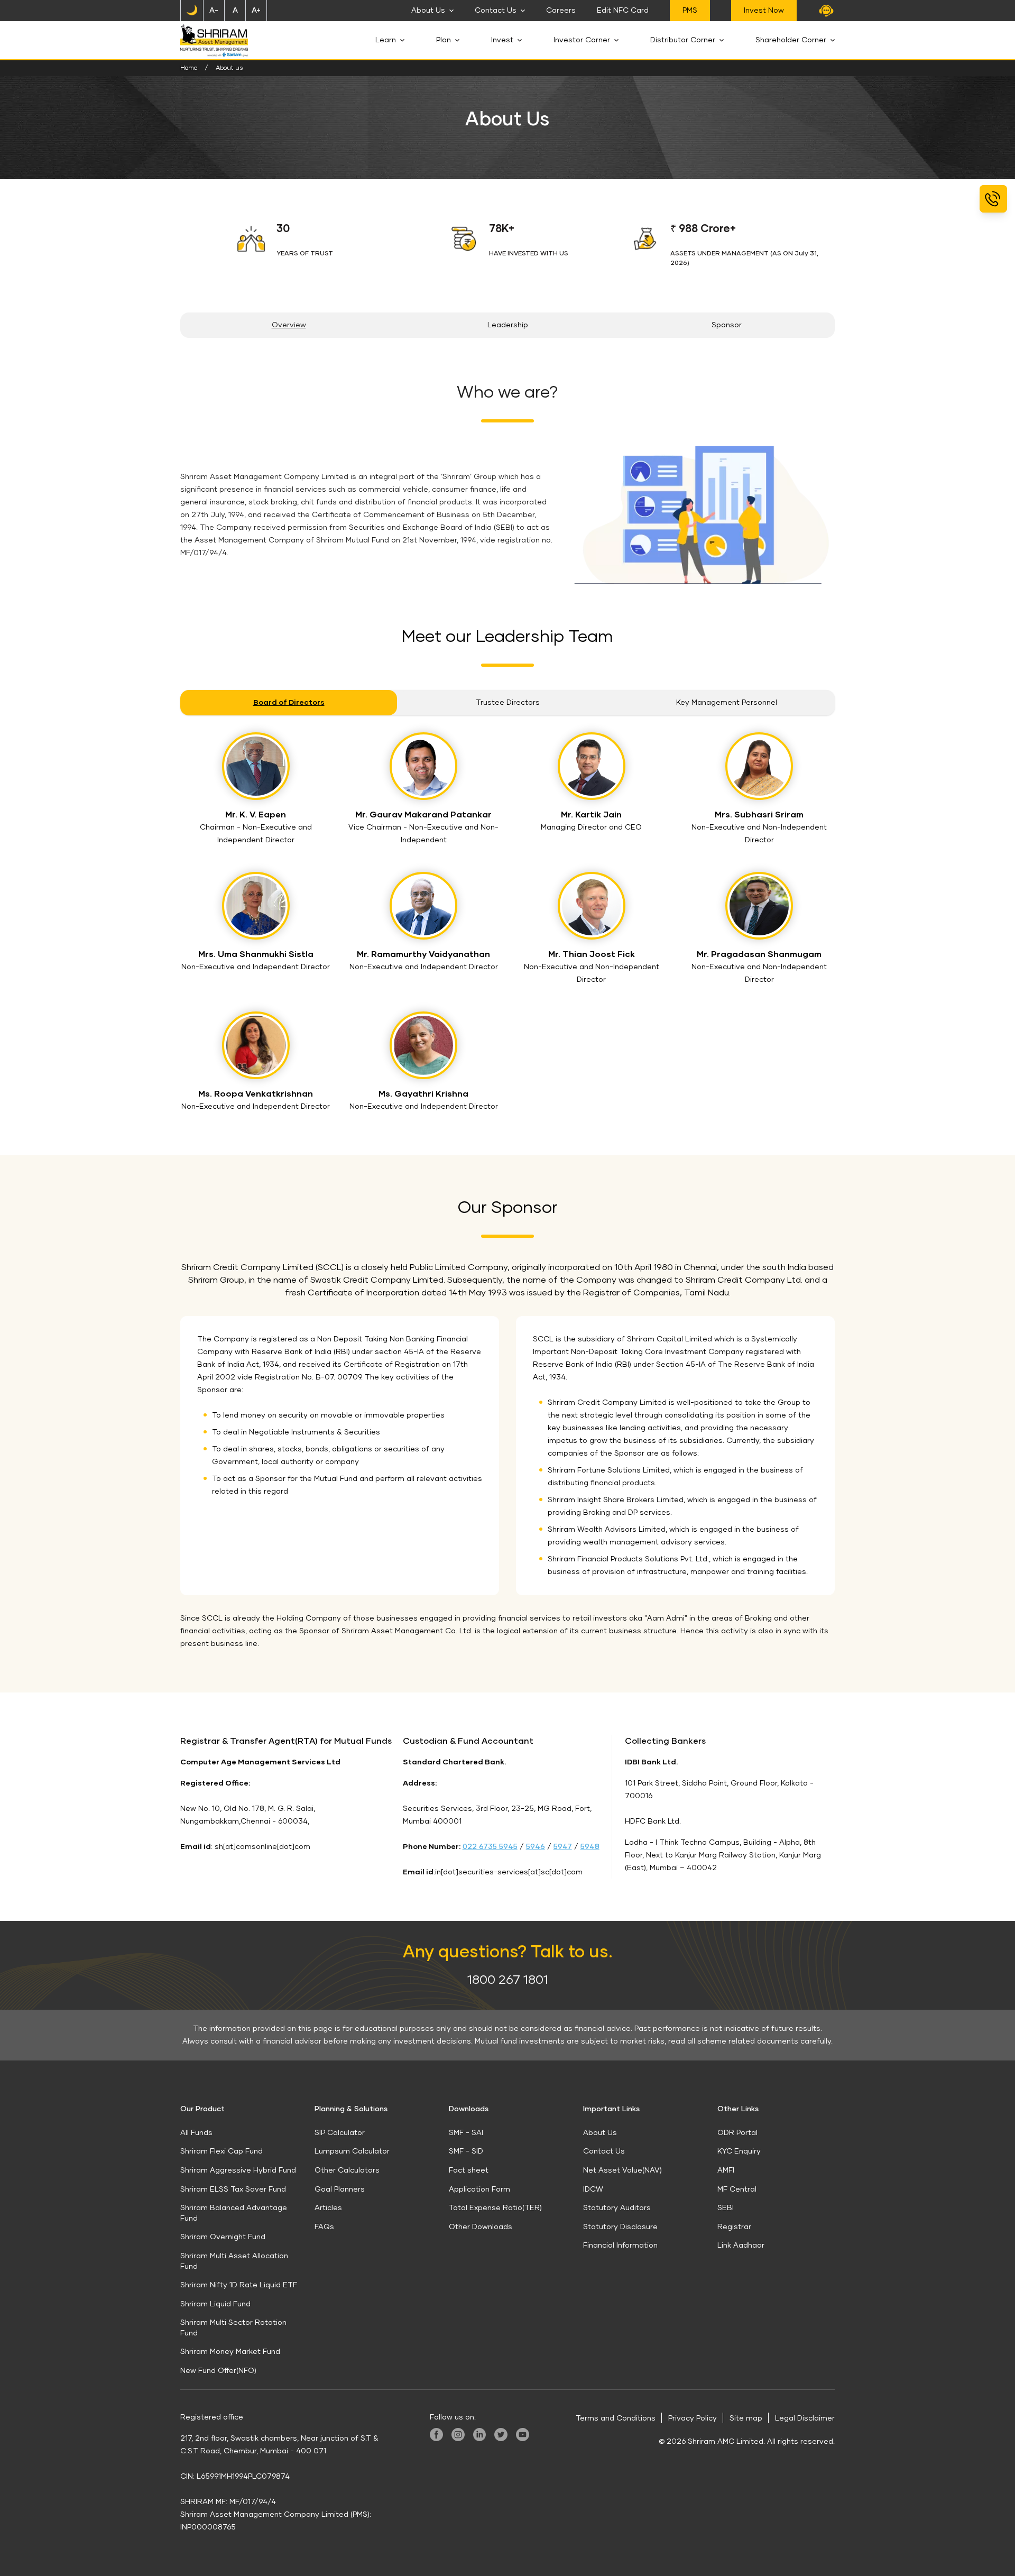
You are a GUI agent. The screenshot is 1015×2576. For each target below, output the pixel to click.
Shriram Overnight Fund (223, 2237)
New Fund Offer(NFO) (218, 2371)
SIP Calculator (340, 2133)
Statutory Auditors (617, 2208)
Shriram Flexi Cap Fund (222, 2151)
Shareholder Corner (791, 40)
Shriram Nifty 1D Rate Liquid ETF (239, 2285)
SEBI (726, 2208)
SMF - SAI (466, 2133)
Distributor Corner (683, 40)
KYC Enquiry (739, 2151)
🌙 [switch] (192, 11)
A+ (256, 11)
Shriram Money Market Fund (230, 2352)
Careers (561, 11)
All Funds (196, 2133)
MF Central (737, 2189)
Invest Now (764, 11)
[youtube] (523, 2435)
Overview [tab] (289, 325)
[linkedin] (479, 2435)
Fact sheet (469, 2170)
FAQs (324, 2227)
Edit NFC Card (623, 11)
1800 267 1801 (508, 1980)
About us (229, 68)
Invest (502, 40)
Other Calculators (347, 2170)
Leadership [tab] (508, 325)
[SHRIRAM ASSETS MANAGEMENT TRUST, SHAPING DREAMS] (214, 40)
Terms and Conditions (616, 2418)
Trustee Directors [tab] (508, 703)
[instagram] (458, 2435)
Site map (746, 2418)
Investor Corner (582, 40)
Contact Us (496, 11)
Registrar (734, 2227)
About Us (428, 11)
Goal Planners (340, 2189)
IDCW (593, 2189)
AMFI (726, 2170)
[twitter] (501, 2435)
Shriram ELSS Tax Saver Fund (233, 2189)
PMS (690, 11)
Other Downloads (481, 2227)
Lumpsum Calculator (352, 2151)
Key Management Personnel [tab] (727, 703)
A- (214, 11)
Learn (386, 40)
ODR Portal (737, 2133)
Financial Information (620, 2246)
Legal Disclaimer (805, 2418)
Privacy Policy (693, 2418)
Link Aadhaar (741, 2246)
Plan (444, 40)
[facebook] (436, 2435)
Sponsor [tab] (727, 325)
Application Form (479, 2189)
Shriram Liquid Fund (215, 2304)
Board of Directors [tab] (289, 703)
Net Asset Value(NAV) (622, 2170)
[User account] (826, 11)
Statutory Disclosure (620, 2227)
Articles (328, 2208)
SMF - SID (466, 2151)
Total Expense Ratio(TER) (495, 2208)
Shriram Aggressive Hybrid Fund (238, 2170)
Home (189, 68)
